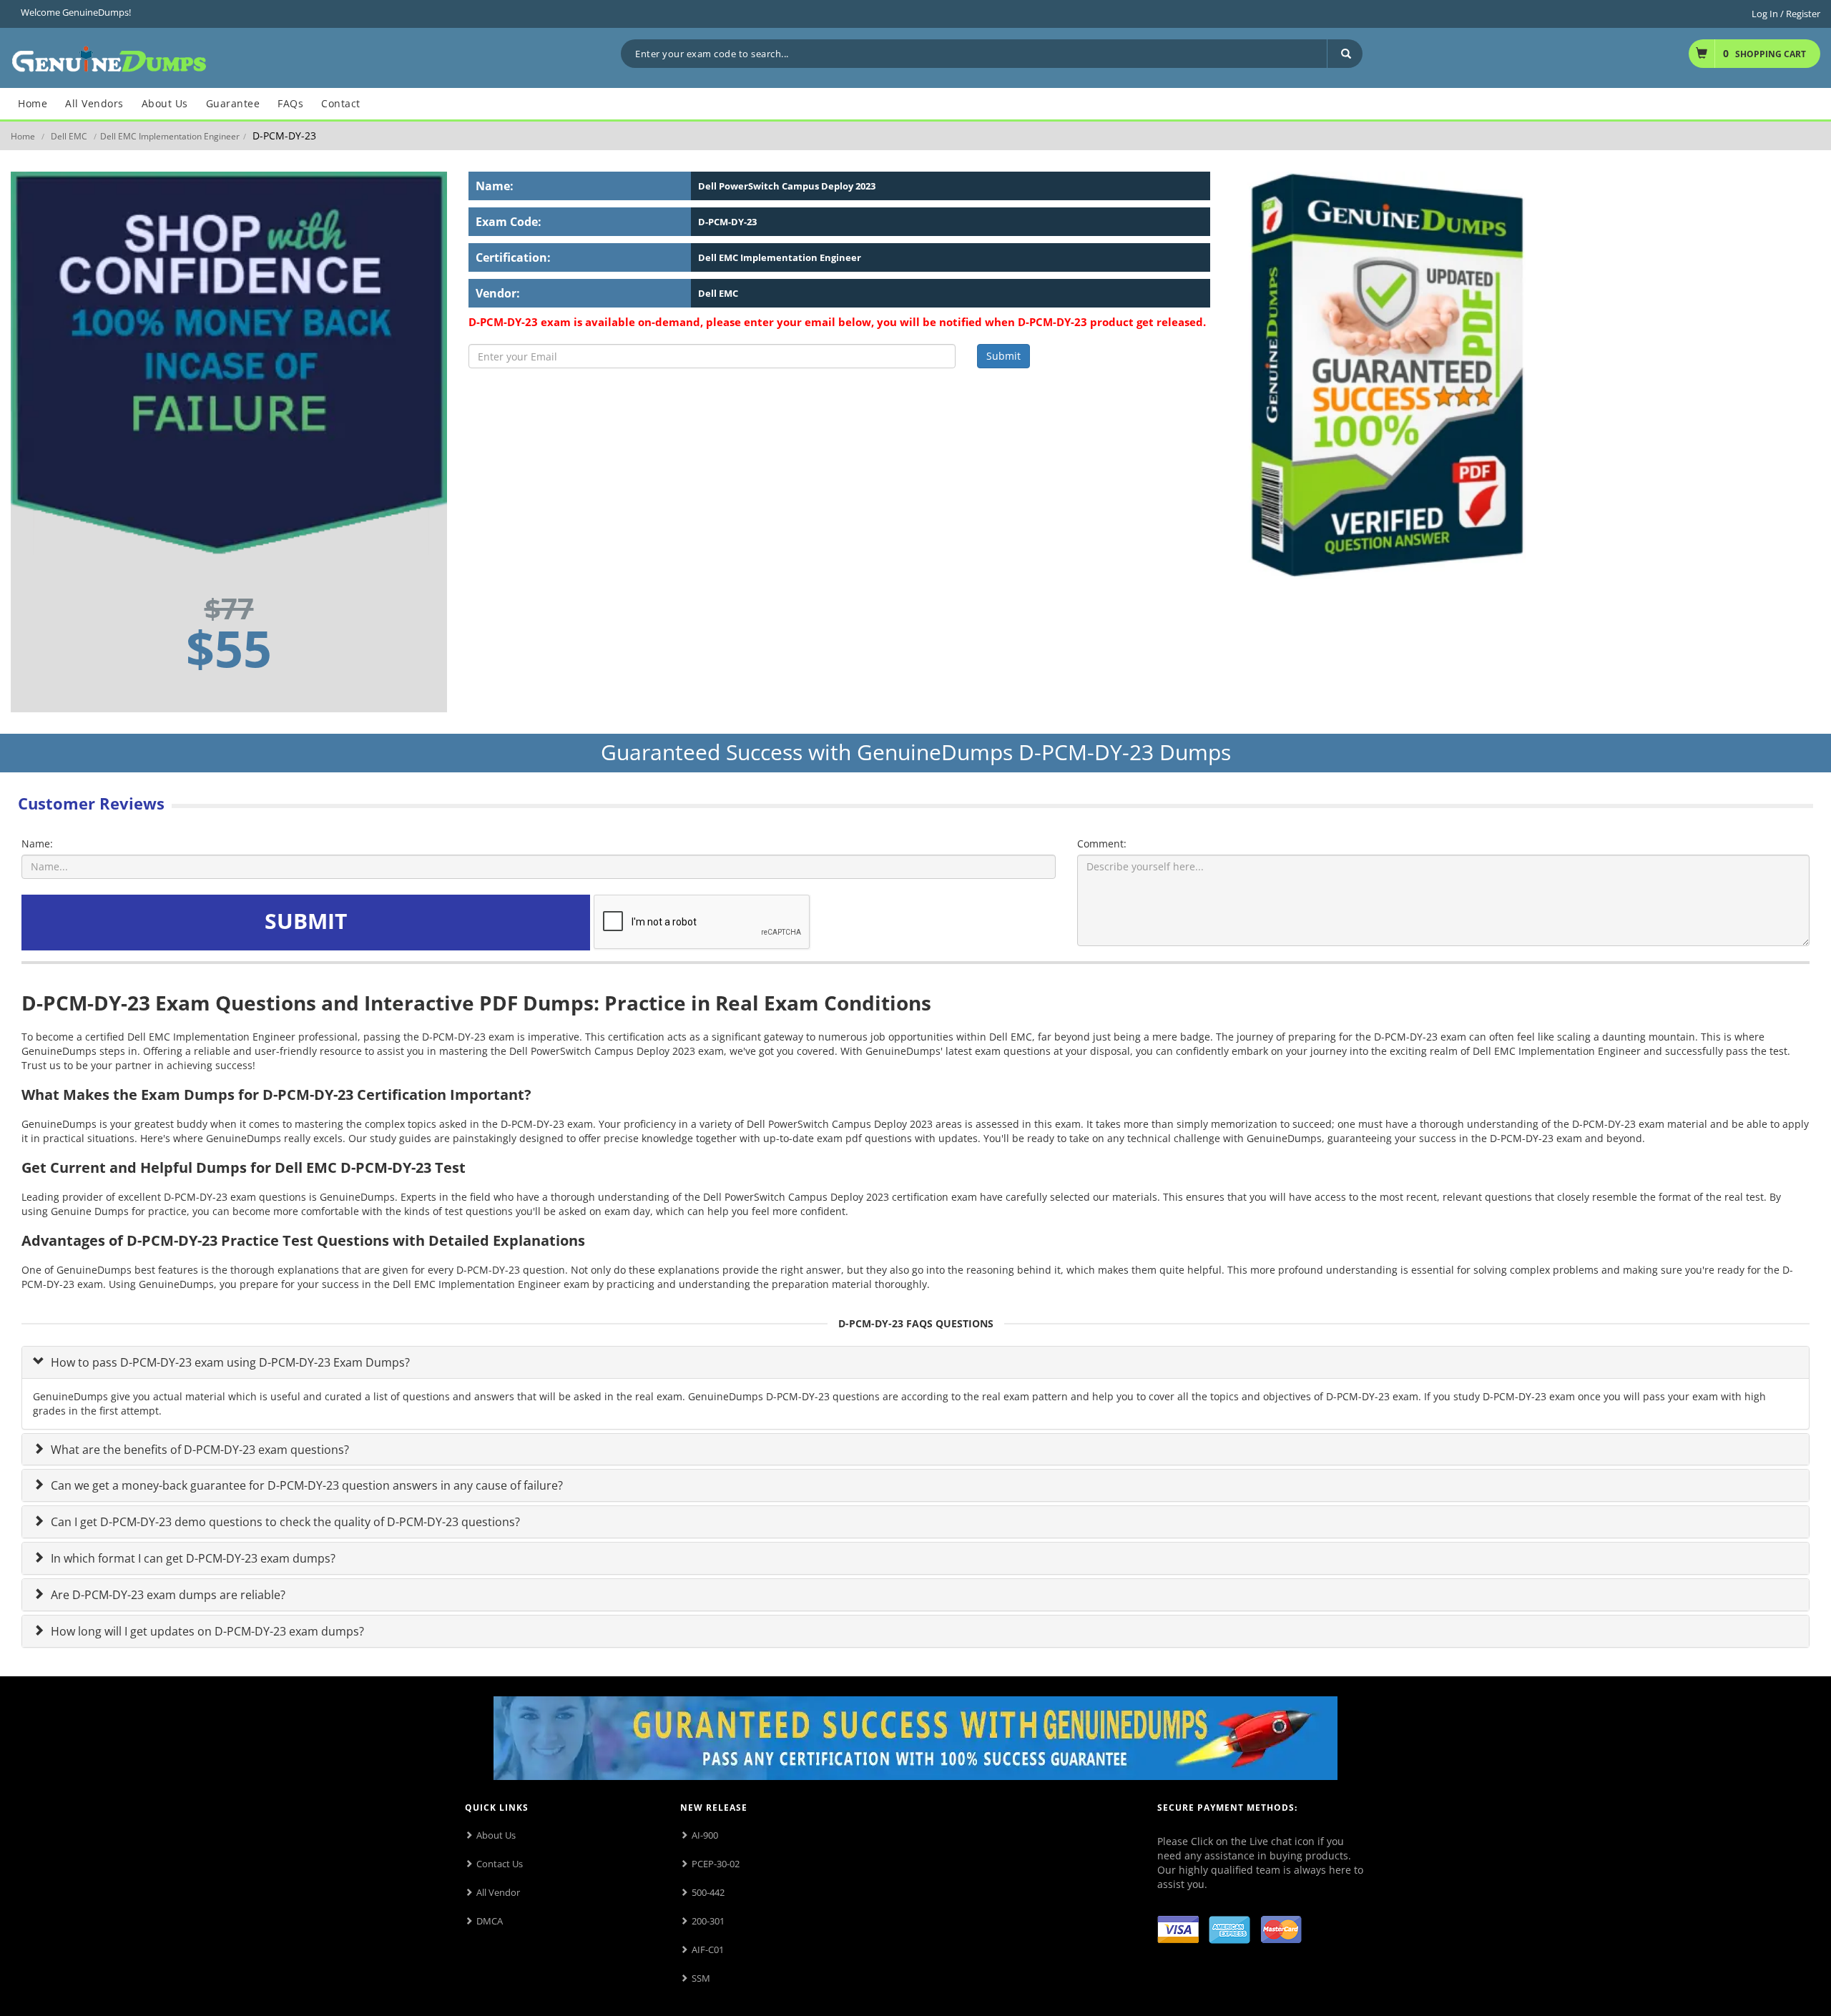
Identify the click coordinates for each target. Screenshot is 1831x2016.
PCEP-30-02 (716, 1864)
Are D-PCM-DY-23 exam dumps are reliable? (167, 1595)
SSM (701, 1978)
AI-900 (705, 1835)
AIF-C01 (708, 1949)
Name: (37, 844)
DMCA (490, 1921)
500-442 (708, 1892)
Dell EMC (69, 136)
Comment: (1102, 844)
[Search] (1345, 54)
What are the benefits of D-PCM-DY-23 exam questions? (198, 1450)
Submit (1003, 356)
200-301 (708, 1921)
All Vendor (498, 1892)
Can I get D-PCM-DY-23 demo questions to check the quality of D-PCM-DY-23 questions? (284, 1522)
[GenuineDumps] (109, 57)
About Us (496, 1835)
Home (23, 136)
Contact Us (500, 1864)
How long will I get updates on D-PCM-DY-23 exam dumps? (206, 1631)
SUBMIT (306, 921)
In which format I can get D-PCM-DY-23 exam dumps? (192, 1558)
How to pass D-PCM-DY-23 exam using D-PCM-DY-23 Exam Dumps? (229, 1362)
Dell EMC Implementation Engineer (170, 136)
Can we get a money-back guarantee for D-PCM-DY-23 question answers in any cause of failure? (305, 1485)
